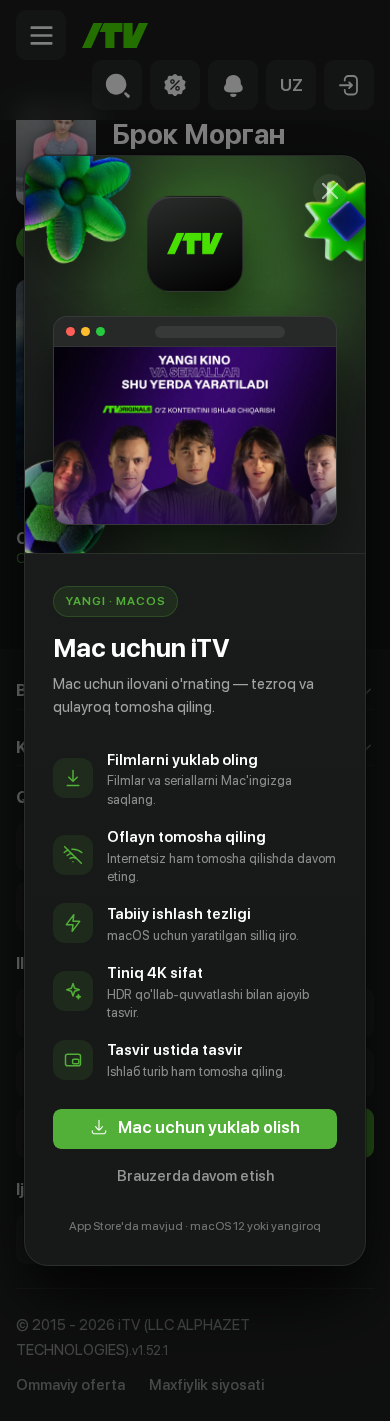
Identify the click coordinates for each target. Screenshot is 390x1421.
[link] (195, 1129)
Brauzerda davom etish (195, 1176)
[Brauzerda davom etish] (330, 191)
